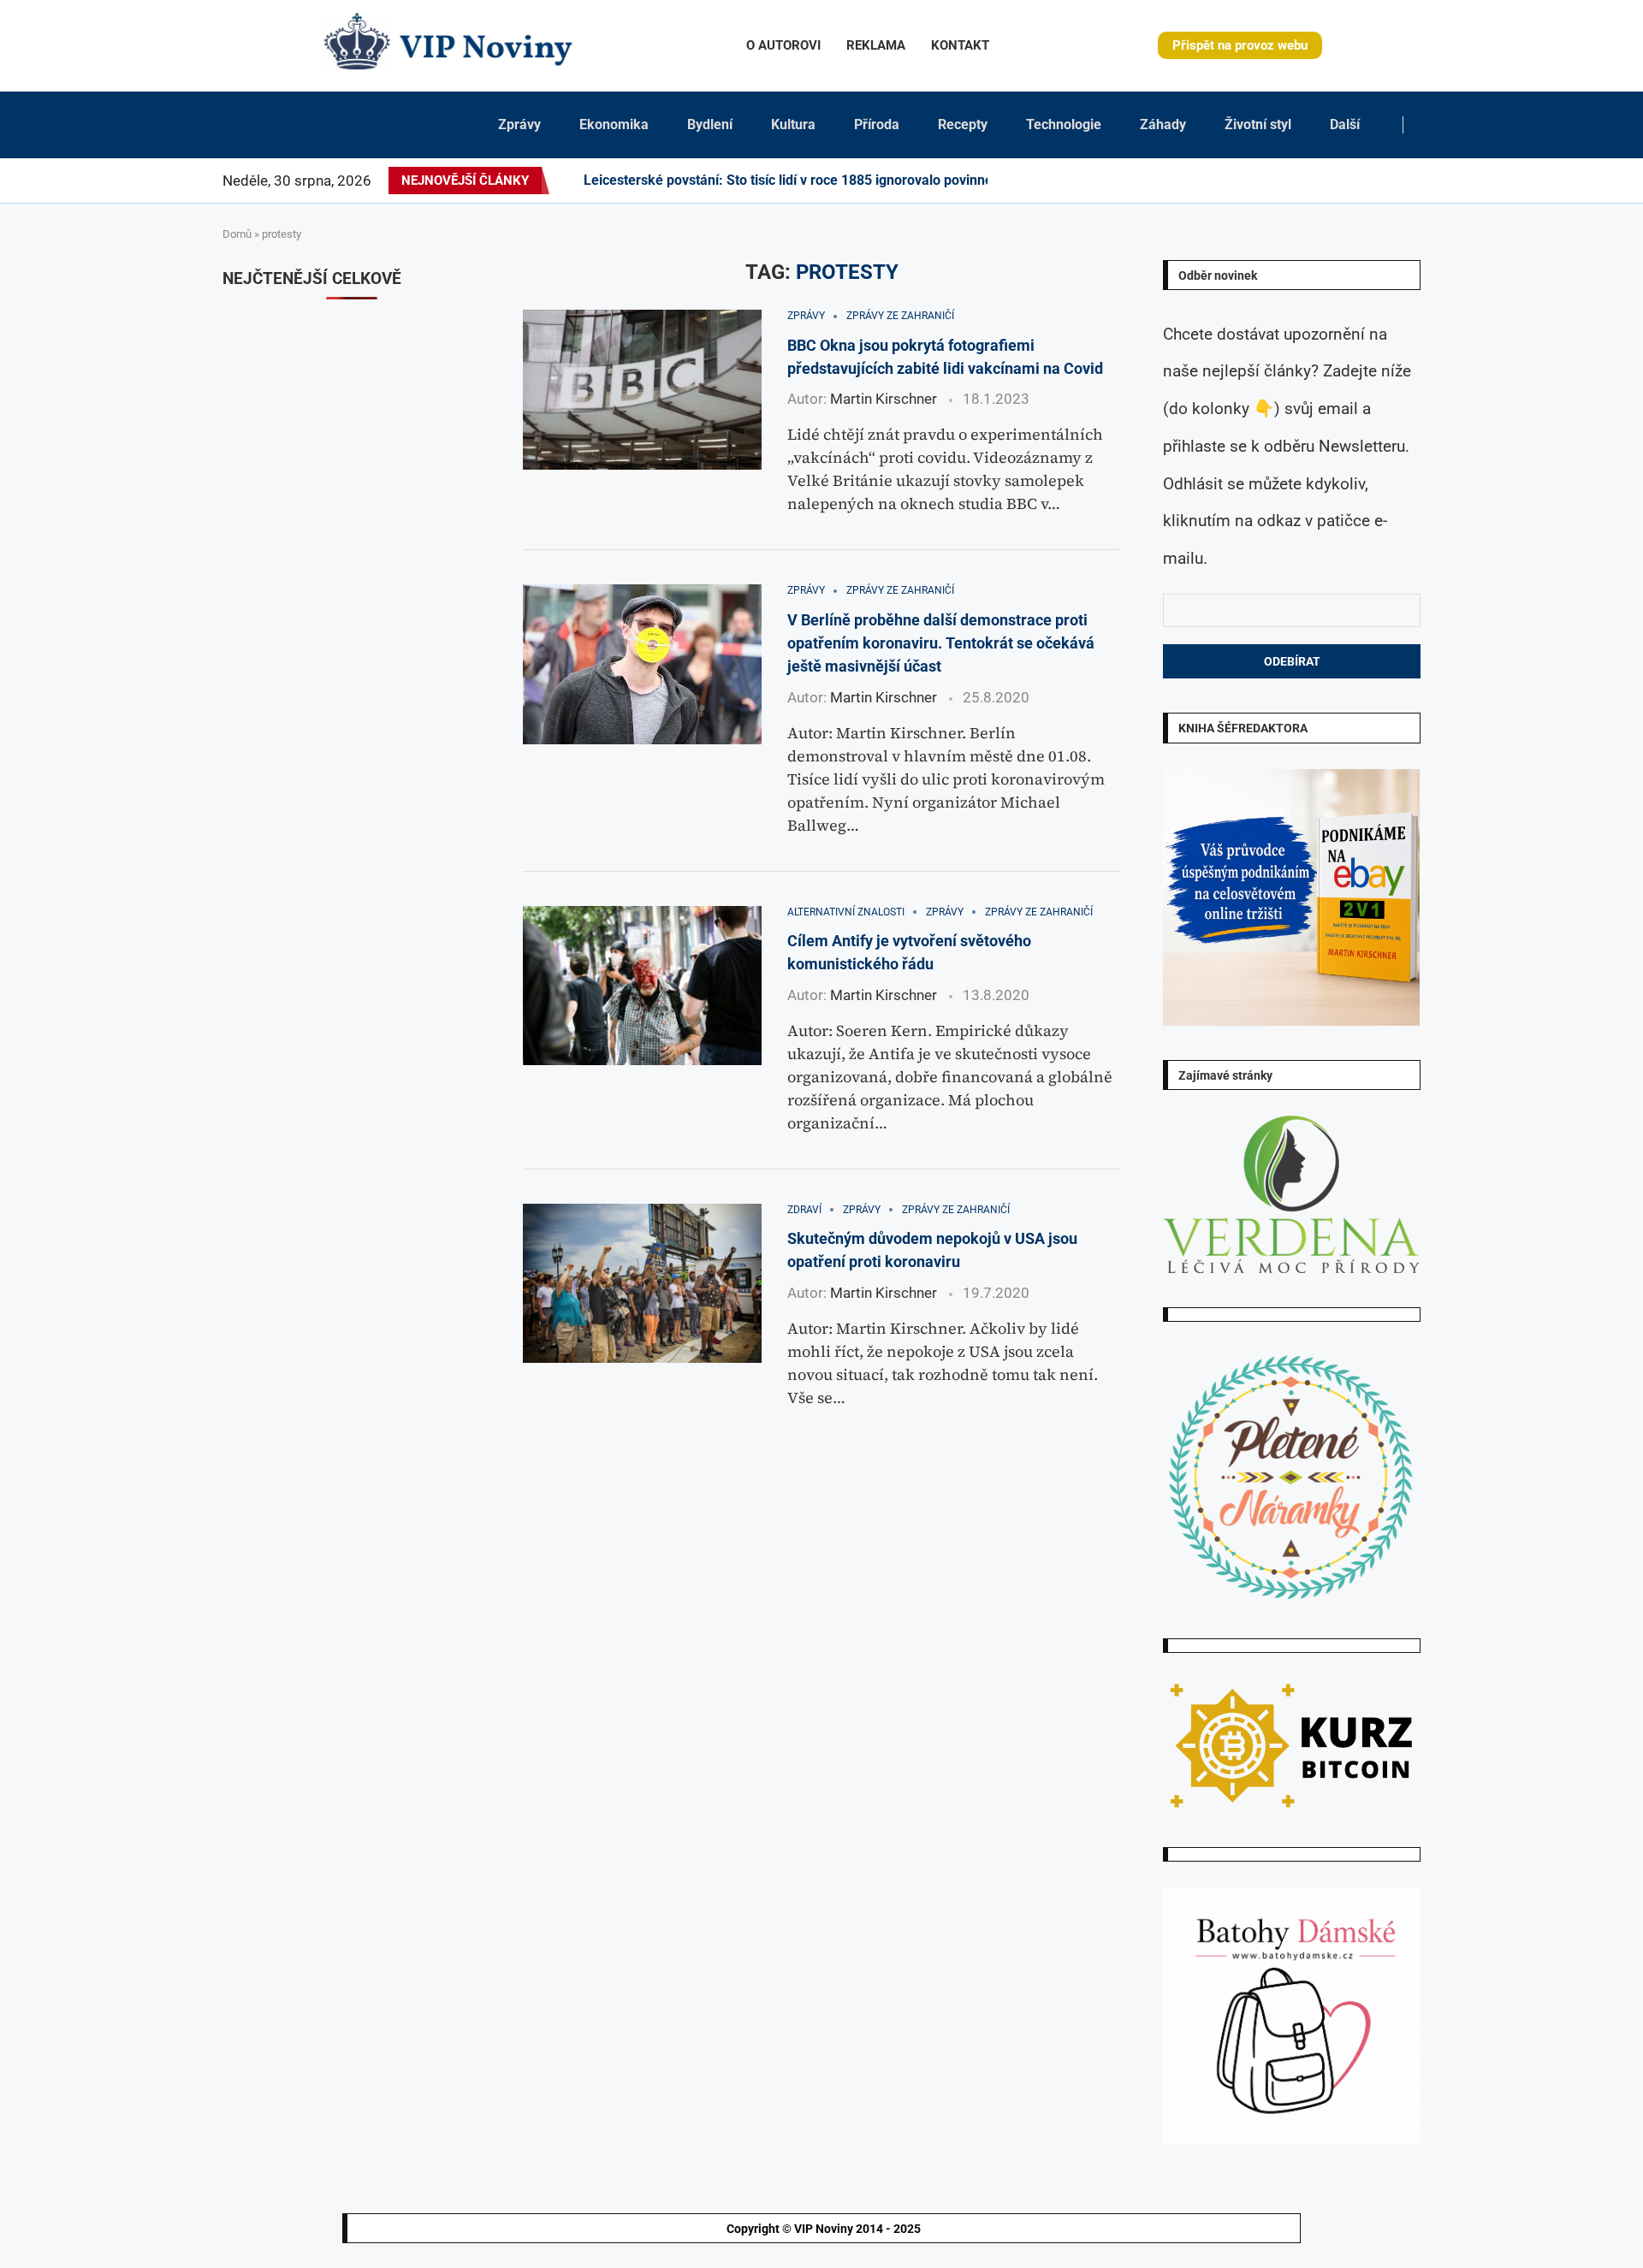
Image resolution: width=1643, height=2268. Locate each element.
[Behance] (1308, 181)
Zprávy (519, 124)
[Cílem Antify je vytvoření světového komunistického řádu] (642, 986)
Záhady (1163, 124)
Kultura (793, 124)
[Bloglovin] (1349, 181)
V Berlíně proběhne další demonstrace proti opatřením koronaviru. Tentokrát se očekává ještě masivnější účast (941, 643)
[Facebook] (1241, 181)
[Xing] (1399, 181)
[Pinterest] (1277, 181)
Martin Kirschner (884, 399)
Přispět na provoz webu (1240, 45)
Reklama (876, 45)
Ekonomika (614, 124)
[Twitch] (1369, 181)
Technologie (1064, 124)
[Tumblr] (1318, 181)
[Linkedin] (1287, 181)
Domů (237, 234)
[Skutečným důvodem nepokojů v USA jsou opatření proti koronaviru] (642, 1283)
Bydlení (710, 124)
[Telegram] (1409, 181)
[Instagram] (1266, 181)
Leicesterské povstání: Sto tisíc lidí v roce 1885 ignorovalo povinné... (795, 180)
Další (1345, 124)
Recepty (963, 124)
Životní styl (1258, 124)
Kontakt (960, 45)
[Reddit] (1420, 181)
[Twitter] (1256, 181)
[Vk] (1338, 181)
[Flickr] (1297, 181)
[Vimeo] (1384, 181)
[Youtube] (1328, 181)
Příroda (877, 124)
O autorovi (783, 45)
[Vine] (1359, 181)
